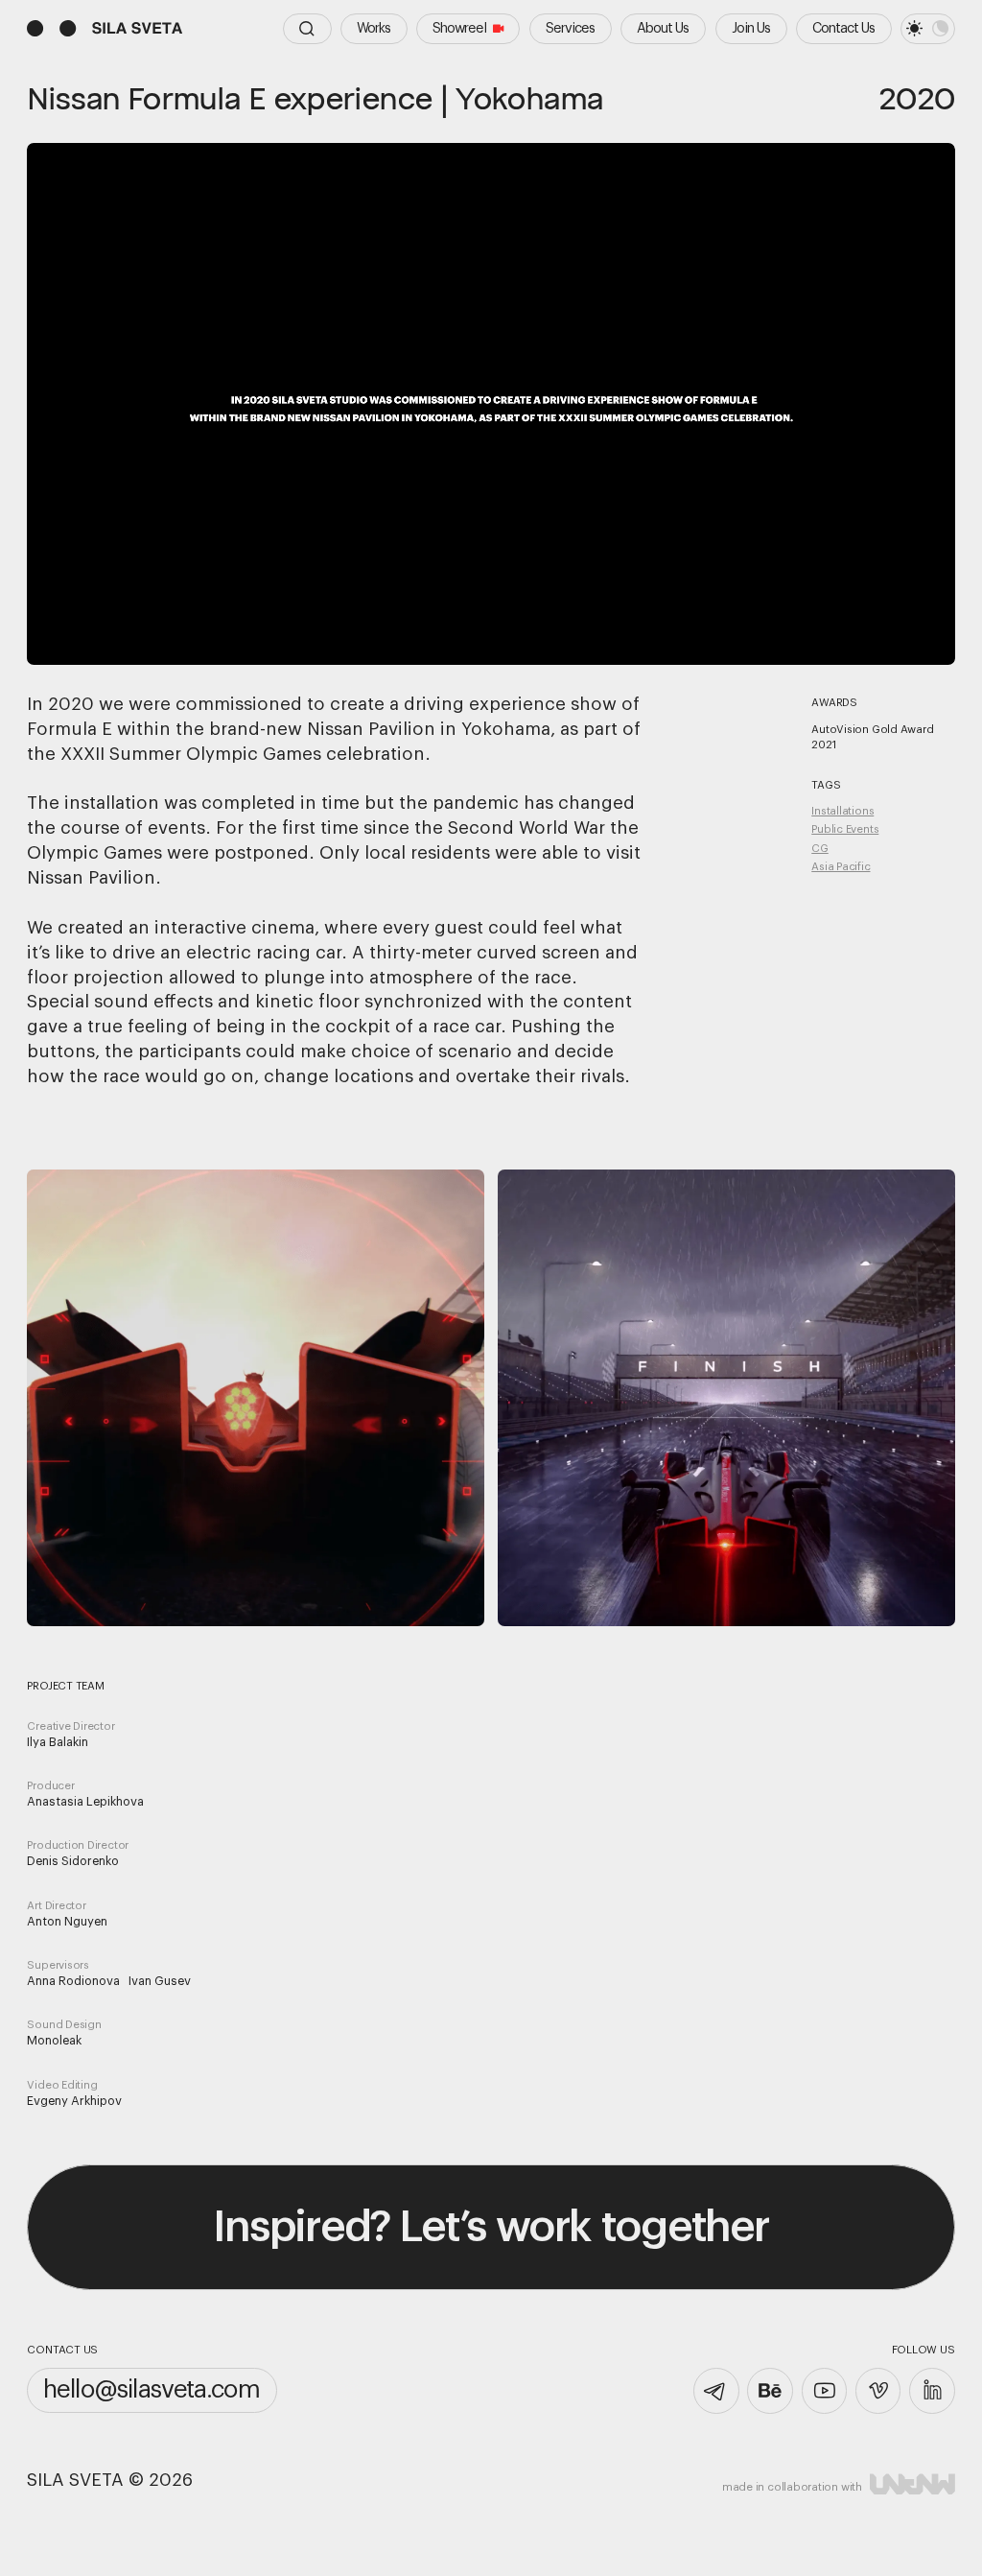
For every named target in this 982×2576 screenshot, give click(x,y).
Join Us (751, 28)
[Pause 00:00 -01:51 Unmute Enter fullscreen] (491, 404)
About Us (663, 28)
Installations (842, 811)
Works (374, 28)
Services (570, 28)
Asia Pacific (841, 867)
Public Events (845, 829)
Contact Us (843, 28)
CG (820, 849)
